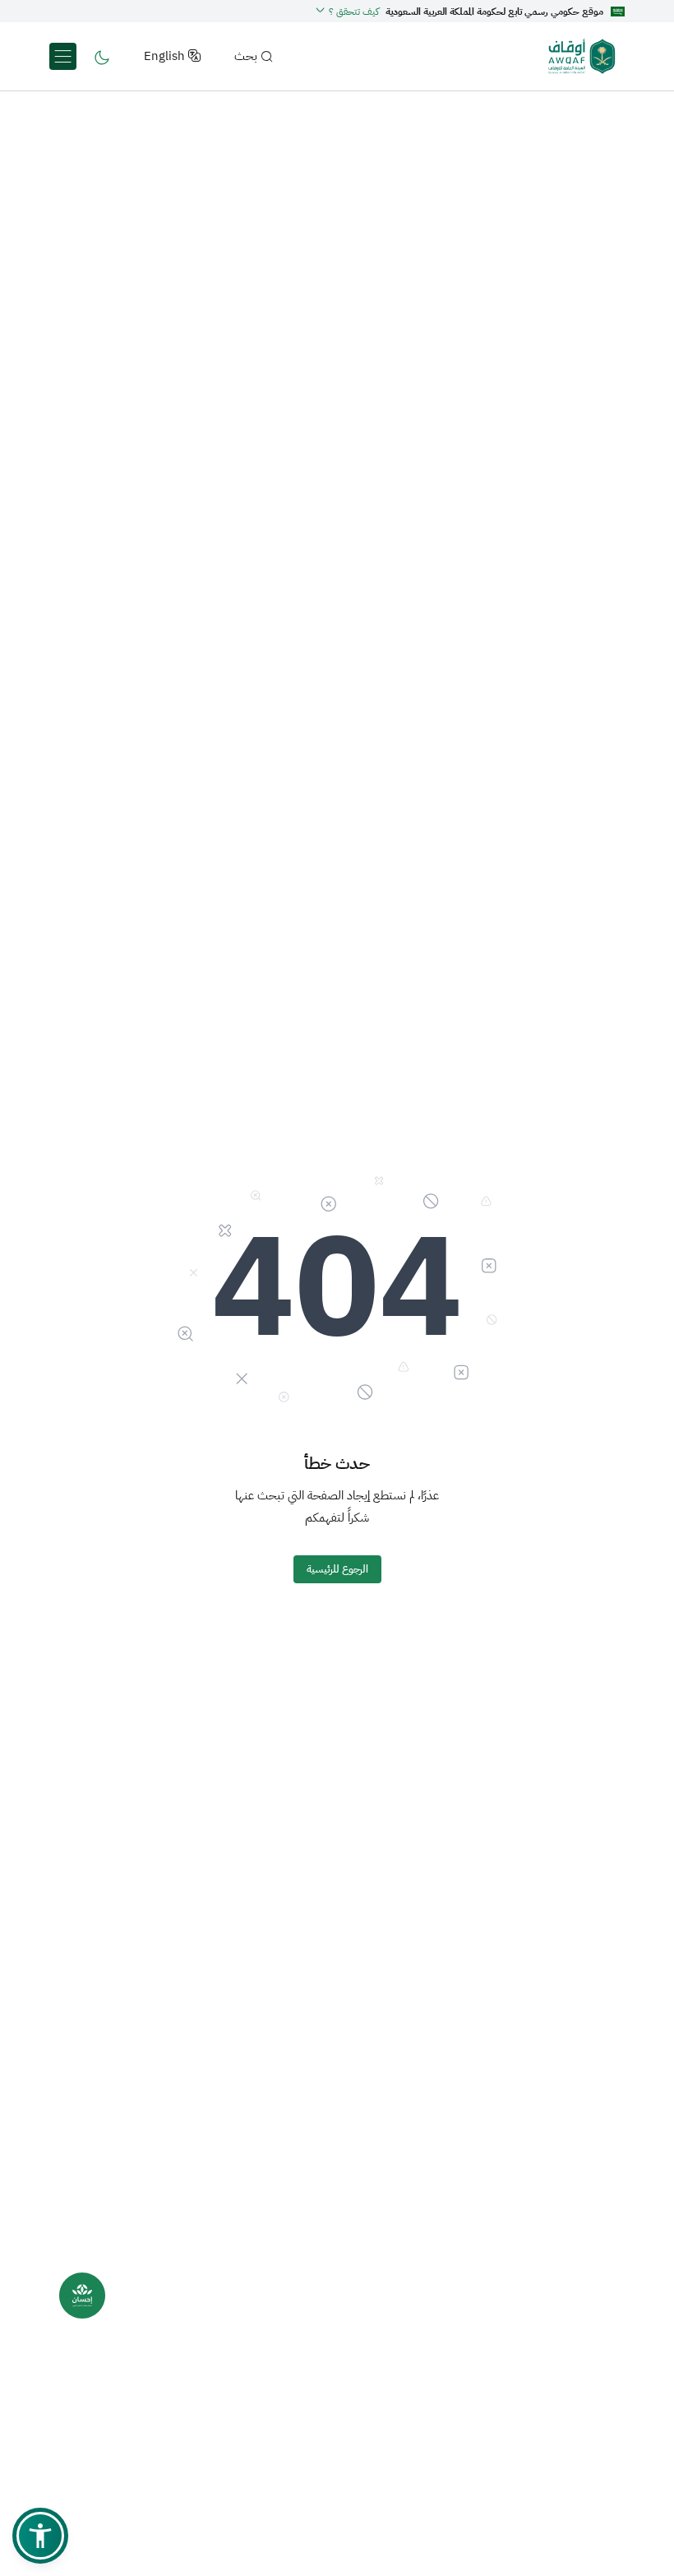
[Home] (582, 56)
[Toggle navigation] (63, 56)
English (164, 56)
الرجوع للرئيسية (337, 1569)
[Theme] (102, 56)
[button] (347, 12)
